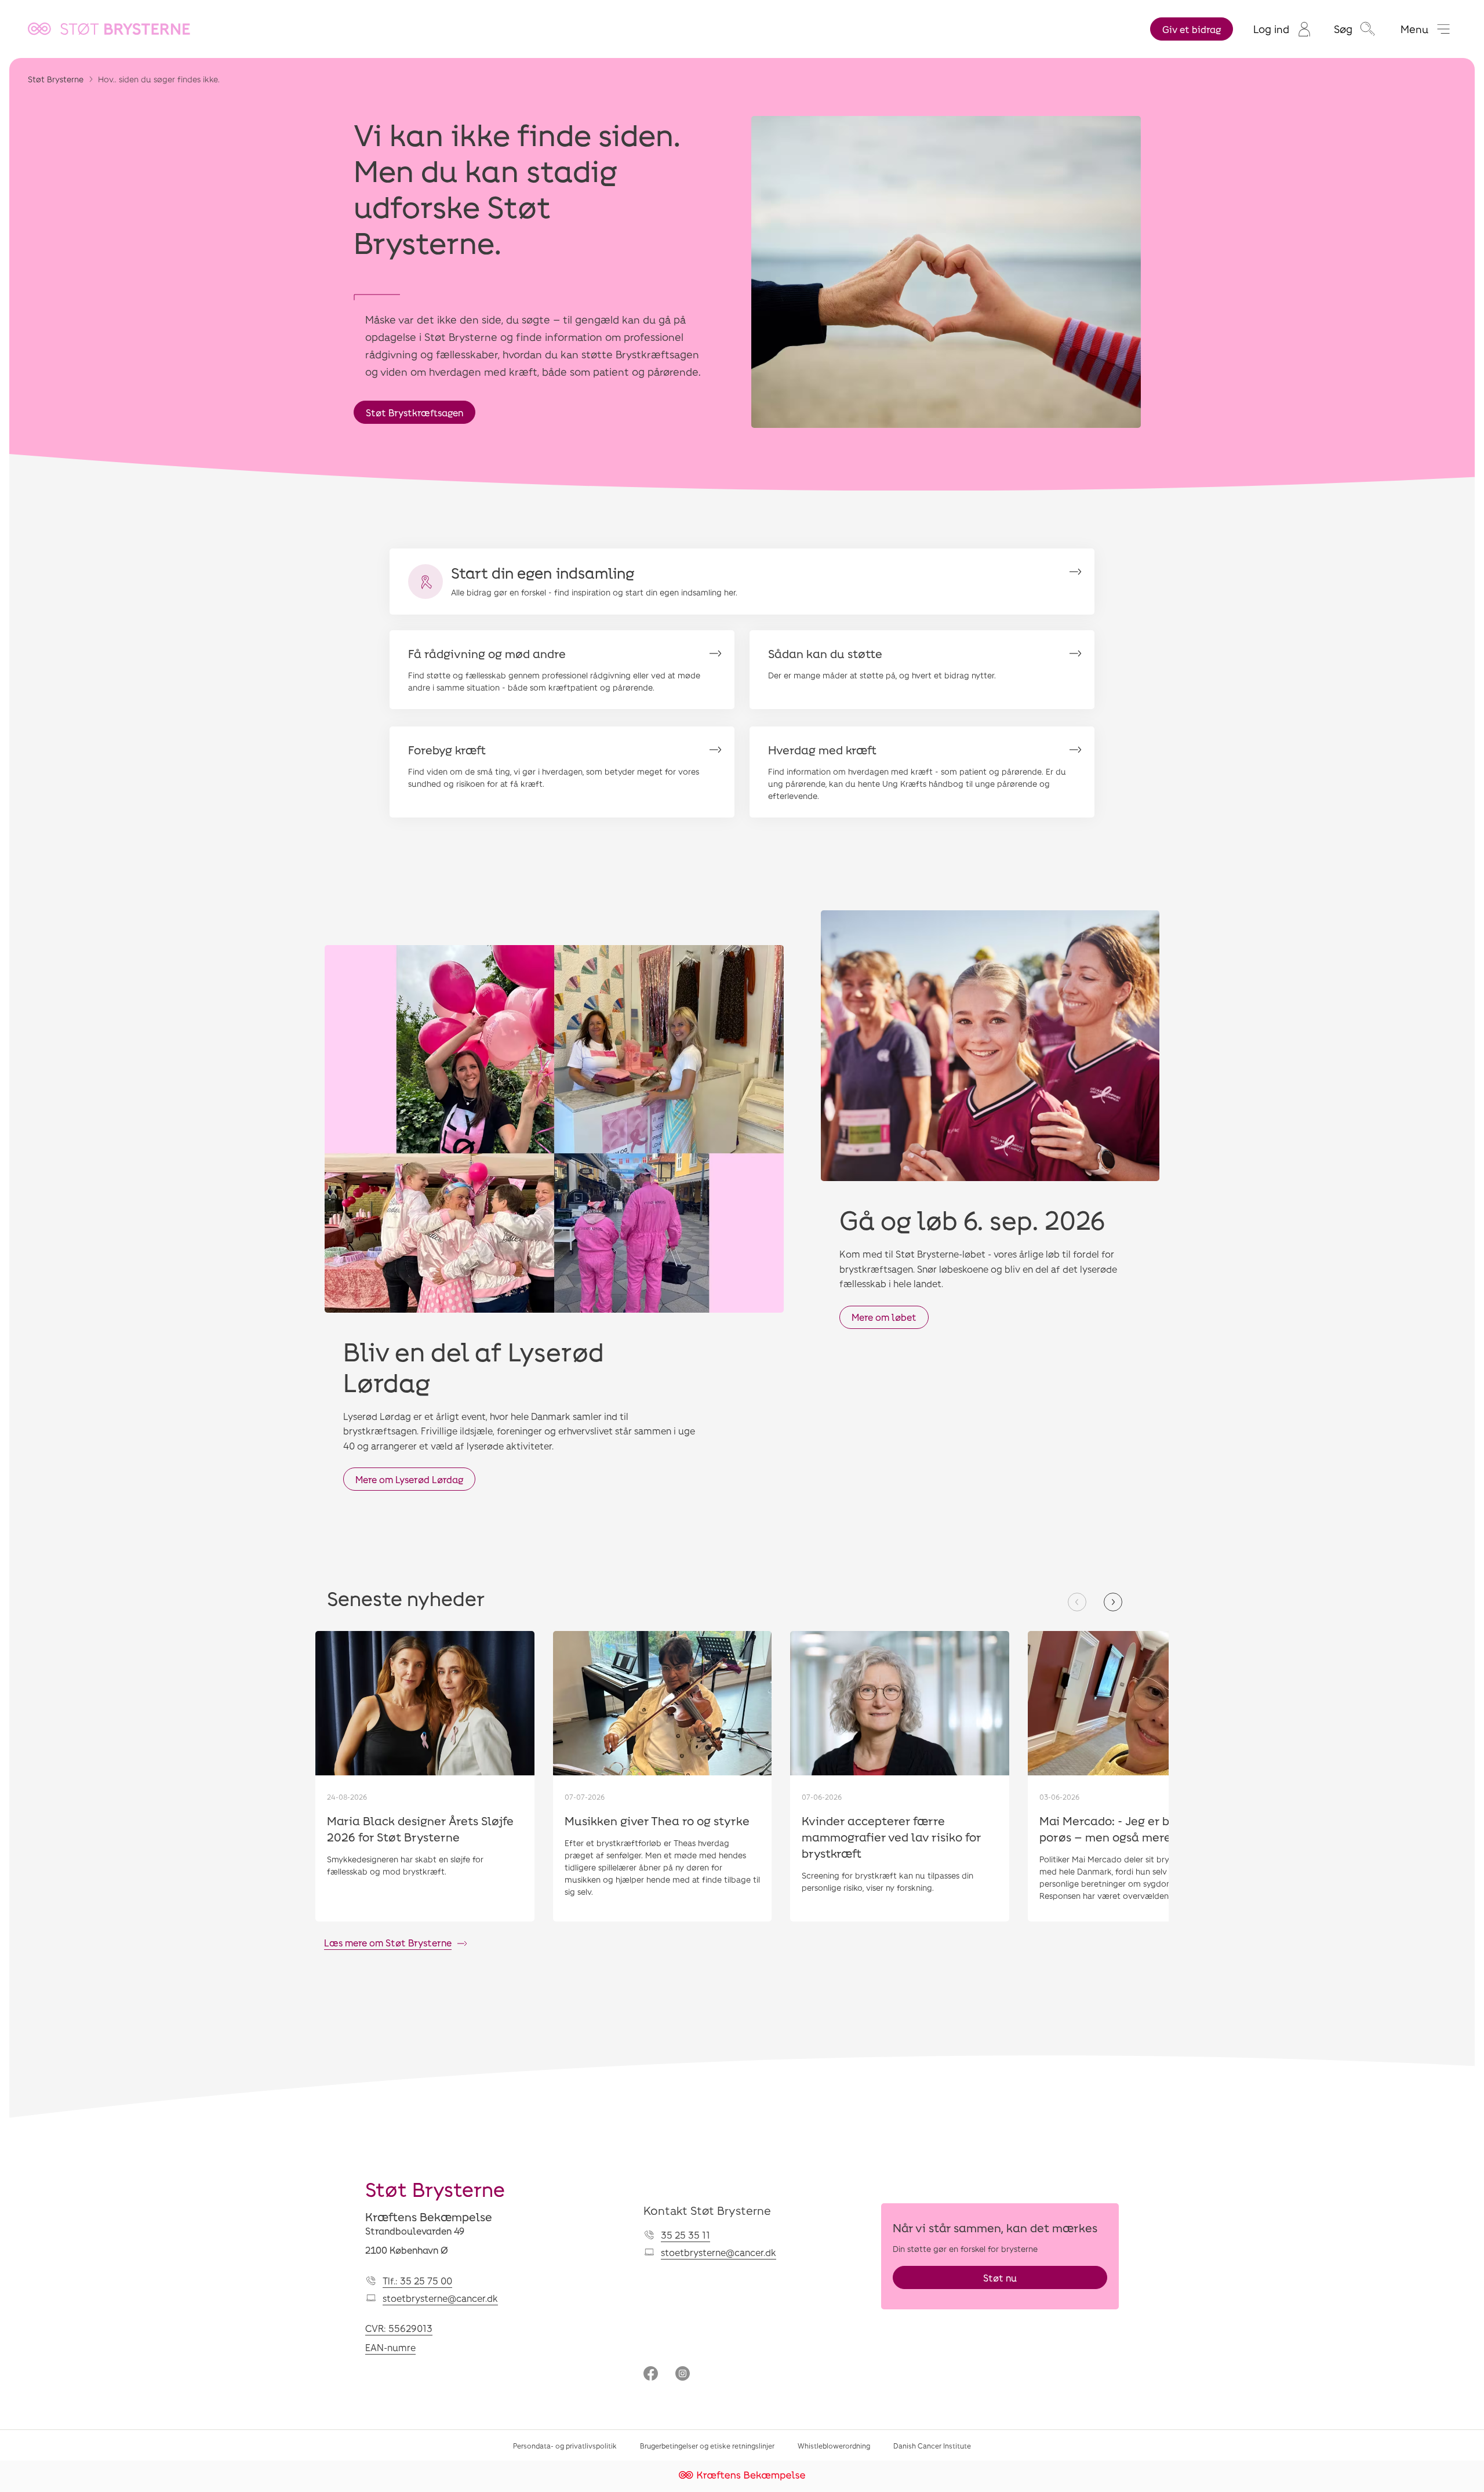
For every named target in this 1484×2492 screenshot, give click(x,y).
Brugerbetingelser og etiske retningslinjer (707, 2446)
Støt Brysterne (56, 79)
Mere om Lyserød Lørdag (409, 1479)
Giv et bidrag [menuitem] (1192, 29)
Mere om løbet (884, 1317)
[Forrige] (1077, 1602)
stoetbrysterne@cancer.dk (440, 2298)
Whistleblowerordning (834, 2446)
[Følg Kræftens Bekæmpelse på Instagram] (683, 2375)
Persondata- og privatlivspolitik (565, 2446)
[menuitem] (1282, 29)
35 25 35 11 (685, 2235)
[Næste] (1113, 1602)
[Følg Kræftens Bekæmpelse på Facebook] (651, 2375)
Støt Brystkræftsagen (414, 413)
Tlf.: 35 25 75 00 (417, 2281)
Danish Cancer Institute (932, 2446)
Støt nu (1000, 2278)
